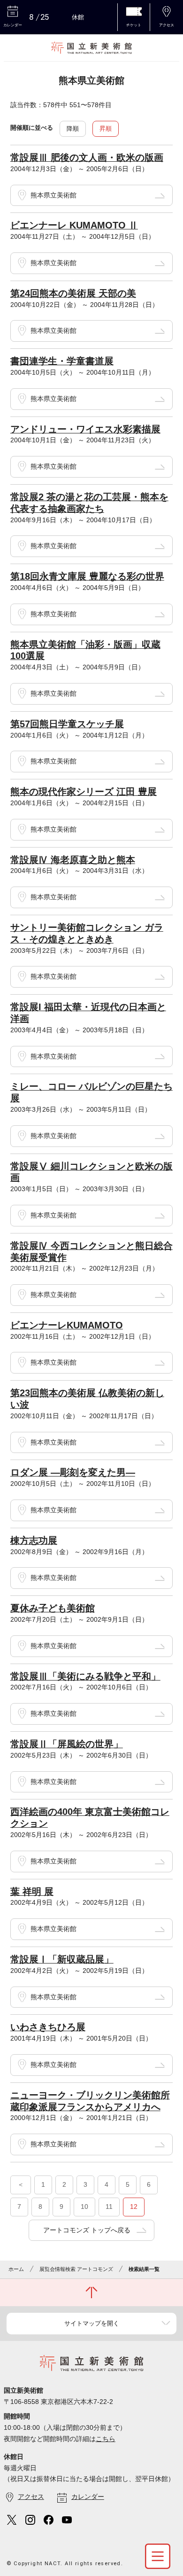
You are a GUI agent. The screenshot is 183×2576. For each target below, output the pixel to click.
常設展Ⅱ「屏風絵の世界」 (67, 1744)
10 (84, 2207)
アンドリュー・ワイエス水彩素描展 (85, 429)
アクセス (31, 2497)
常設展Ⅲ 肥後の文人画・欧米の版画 (87, 157)
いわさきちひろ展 (48, 2027)
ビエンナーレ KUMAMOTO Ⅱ (74, 225)
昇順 (106, 129)
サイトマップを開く (92, 2323)
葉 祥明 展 (32, 1892)
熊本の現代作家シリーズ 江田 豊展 (84, 792)
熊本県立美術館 (53, 195)
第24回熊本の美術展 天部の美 (73, 293)
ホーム (16, 2269)
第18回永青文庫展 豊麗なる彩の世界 (87, 576)
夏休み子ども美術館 (53, 1608)
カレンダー (88, 2497)
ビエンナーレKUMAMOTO (67, 1325)
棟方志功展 (34, 1540)
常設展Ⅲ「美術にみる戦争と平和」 (85, 1676)
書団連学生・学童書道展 (62, 361)
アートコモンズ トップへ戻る (87, 2230)
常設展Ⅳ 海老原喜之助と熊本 (73, 860)
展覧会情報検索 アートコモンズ (76, 2269)
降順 (73, 129)
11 (109, 2207)
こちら (106, 2439)
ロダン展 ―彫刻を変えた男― (73, 1472)
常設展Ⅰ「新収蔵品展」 (62, 1959)
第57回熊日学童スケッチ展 (67, 724)
